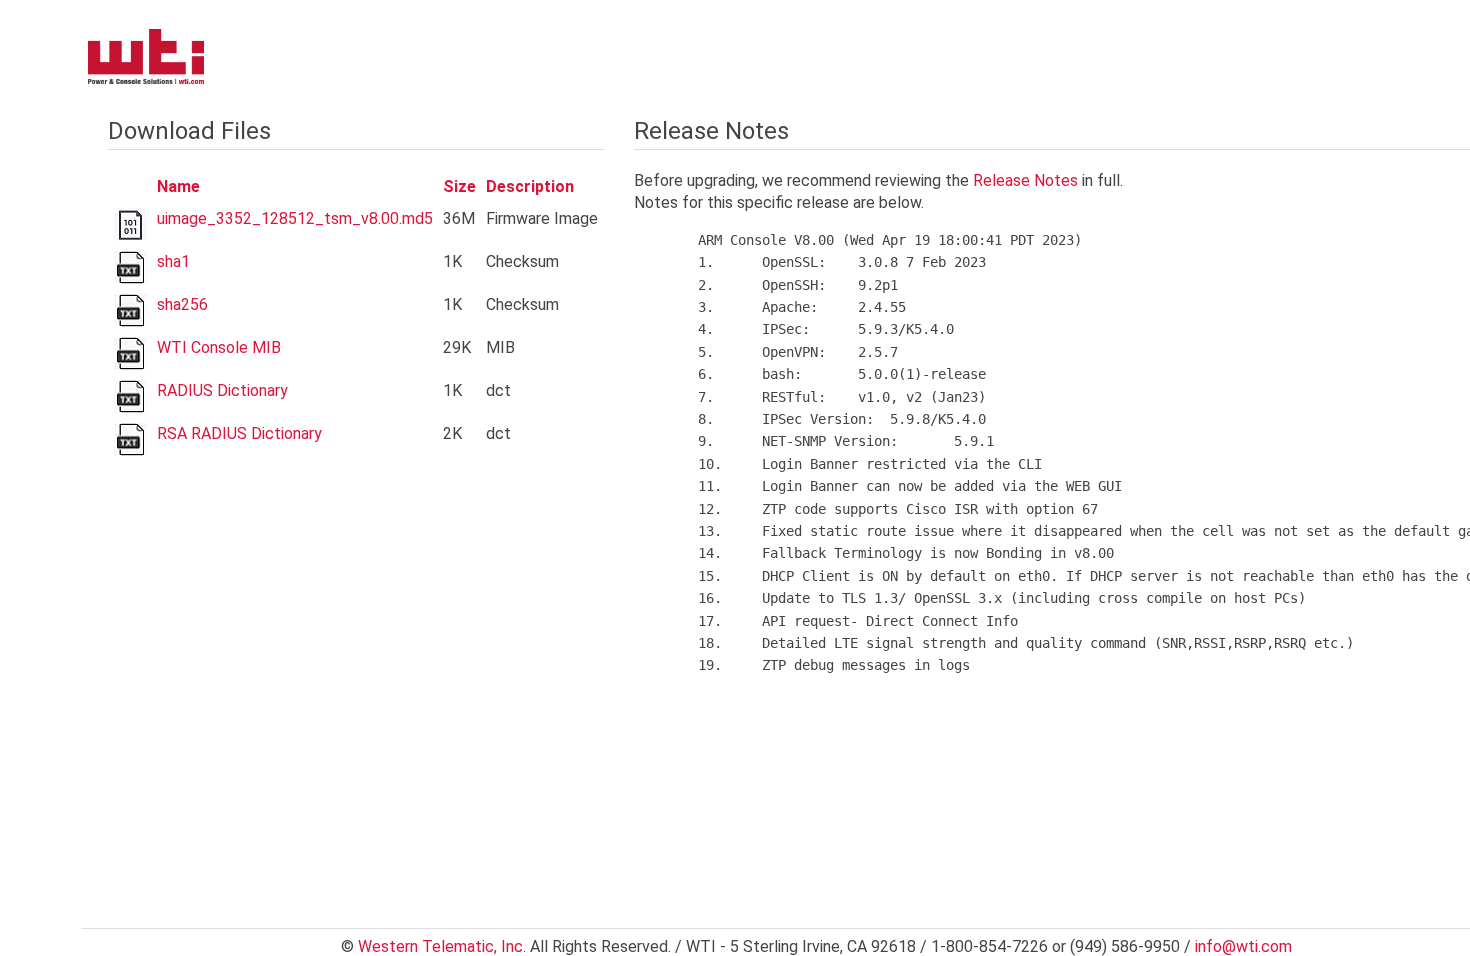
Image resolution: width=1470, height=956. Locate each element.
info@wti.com (1243, 946)
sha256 (182, 304)
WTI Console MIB (219, 347)
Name (178, 186)
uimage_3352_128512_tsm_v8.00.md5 (295, 218)
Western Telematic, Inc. (442, 946)
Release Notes (1025, 180)
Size (459, 186)
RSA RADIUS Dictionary (239, 433)
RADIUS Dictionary (222, 390)
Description (530, 186)
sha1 (173, 261)
